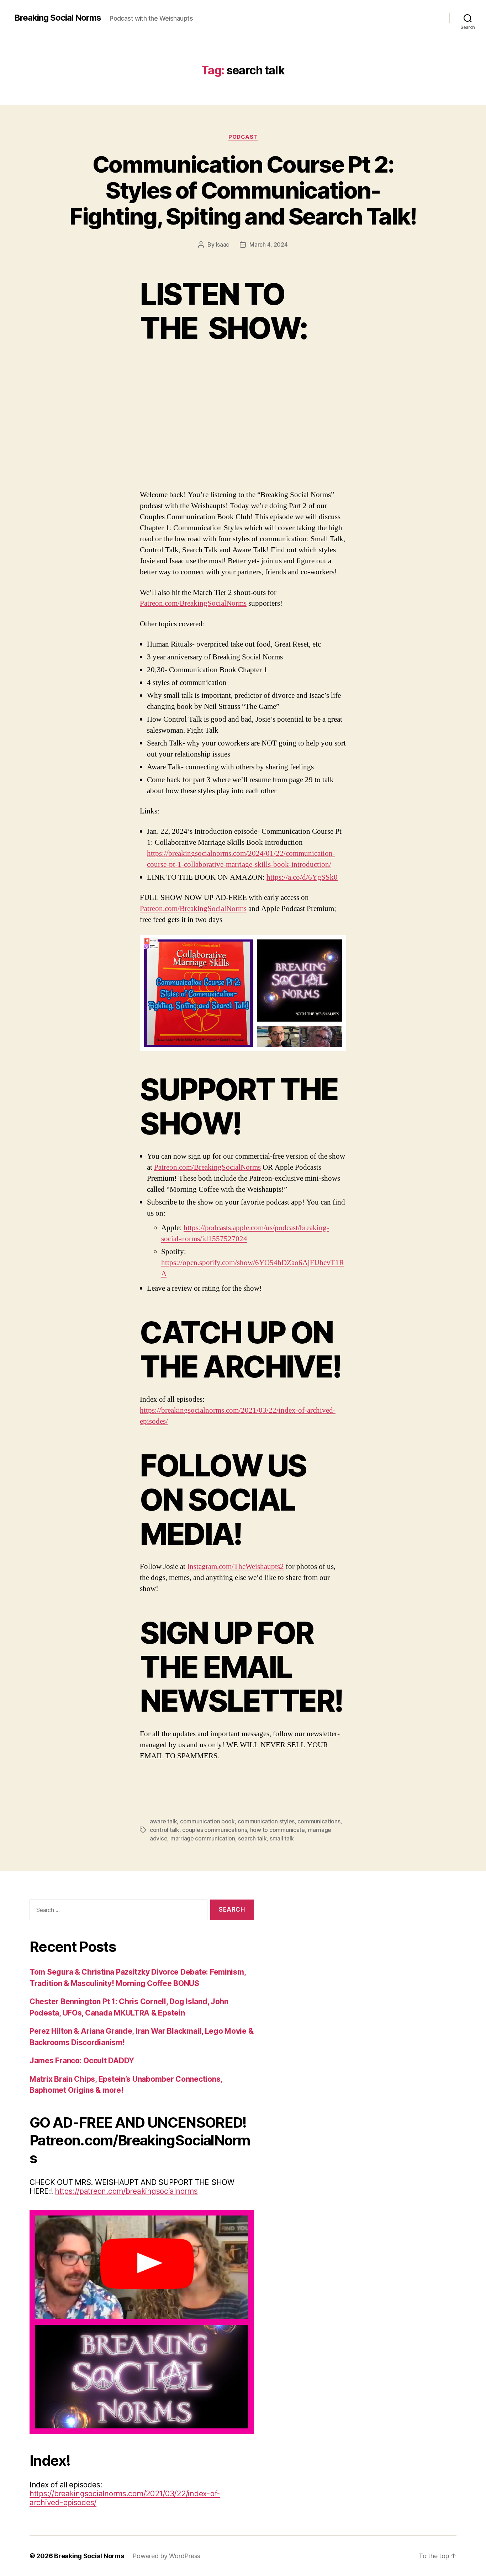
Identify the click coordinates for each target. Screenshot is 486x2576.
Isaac (223, 244)
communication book (207, 1821)
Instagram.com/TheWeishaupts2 (236, 1567)
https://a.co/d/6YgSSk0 (302, 877)
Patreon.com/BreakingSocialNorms (193, 603)
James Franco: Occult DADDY (82, 2061)
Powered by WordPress (166, 2556)
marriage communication (203, 1838)
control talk (165, 1830)
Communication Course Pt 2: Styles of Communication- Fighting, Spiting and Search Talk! (243, 190)
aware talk (163, 1821)
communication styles (266, 1821)
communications (319, 1821)
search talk (252, 1838)
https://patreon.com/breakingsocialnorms (126, 2191)
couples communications (215, 1830)
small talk (282, 1838)
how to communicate (278, 1830)
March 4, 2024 (269, 244)
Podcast (243, 137)
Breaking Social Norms (58, 18)
